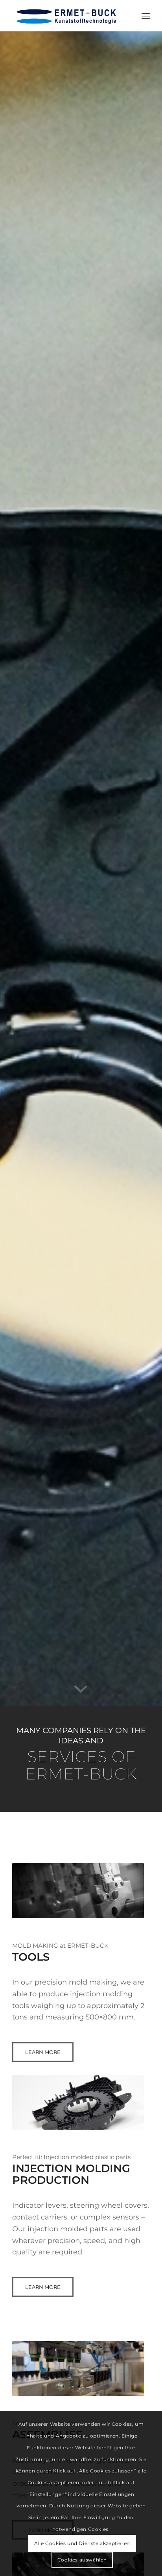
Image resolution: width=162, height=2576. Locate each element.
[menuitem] (146, 16)
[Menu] (146, 16)
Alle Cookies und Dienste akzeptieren (82, 2543)
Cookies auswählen (82, 2560)
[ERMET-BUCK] (67, 16)
